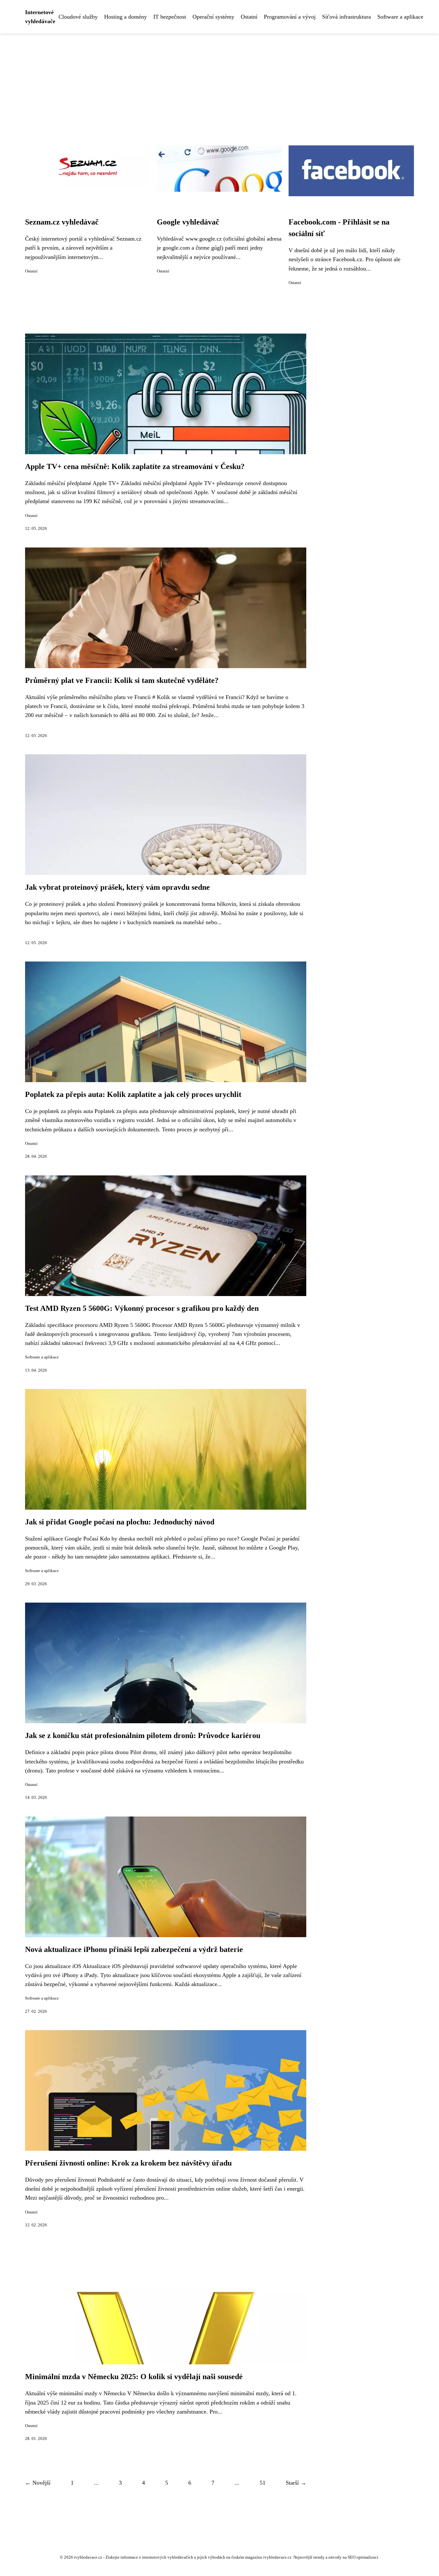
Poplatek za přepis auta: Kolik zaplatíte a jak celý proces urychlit (133, 1094)
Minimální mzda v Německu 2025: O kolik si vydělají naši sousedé (134, 2377)
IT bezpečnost (170, 17)
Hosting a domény (125, 17)
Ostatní (249, 17)
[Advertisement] (219, 82)
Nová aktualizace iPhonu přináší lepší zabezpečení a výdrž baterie (134, 1949)
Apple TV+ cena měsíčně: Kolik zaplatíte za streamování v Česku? (135, 466)
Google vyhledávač (188, 222)
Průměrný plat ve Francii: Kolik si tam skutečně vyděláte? (122, 680)
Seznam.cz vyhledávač (62, 222)
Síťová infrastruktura (346, 17)
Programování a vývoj (290, 17)
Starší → (296, 2483)
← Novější (38, 2483)
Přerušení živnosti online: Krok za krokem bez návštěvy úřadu (128, 2163)
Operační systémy (213, 17)
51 (263, 2483)
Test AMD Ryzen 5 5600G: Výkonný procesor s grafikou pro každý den (142, 1308)
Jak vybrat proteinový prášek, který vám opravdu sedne (117, 887)
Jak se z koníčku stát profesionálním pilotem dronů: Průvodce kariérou (143, 1735)
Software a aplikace (400, 17)
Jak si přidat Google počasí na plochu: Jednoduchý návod (120, 1522)
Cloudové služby (78, 17)
